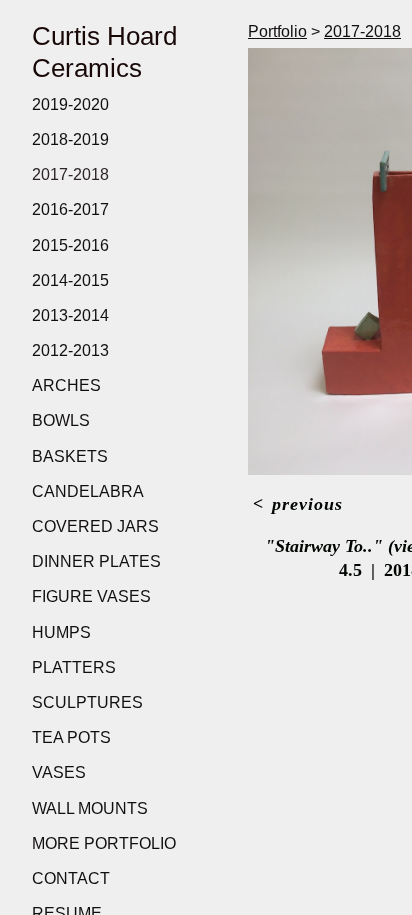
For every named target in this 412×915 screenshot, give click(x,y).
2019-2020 (70, 104)
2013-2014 (70, 315)
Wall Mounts (90, 808)
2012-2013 (70, 350)
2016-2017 (70, 209)
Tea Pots (71, 737)
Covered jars (95, 526)
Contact (71, 878)
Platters (74, 667)
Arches (66, 385)
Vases (59, 772)
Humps (61, 632)
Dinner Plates (96, 561)
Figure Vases (91, 596)
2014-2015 (70, 280)
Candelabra (88, 491)
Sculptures (87, 702)
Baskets (70, 456)
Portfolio (277, 31)
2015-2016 (70, 245)
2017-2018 (70, 174)
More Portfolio (104, 843)
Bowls (61, 420)
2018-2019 (70, 139)
